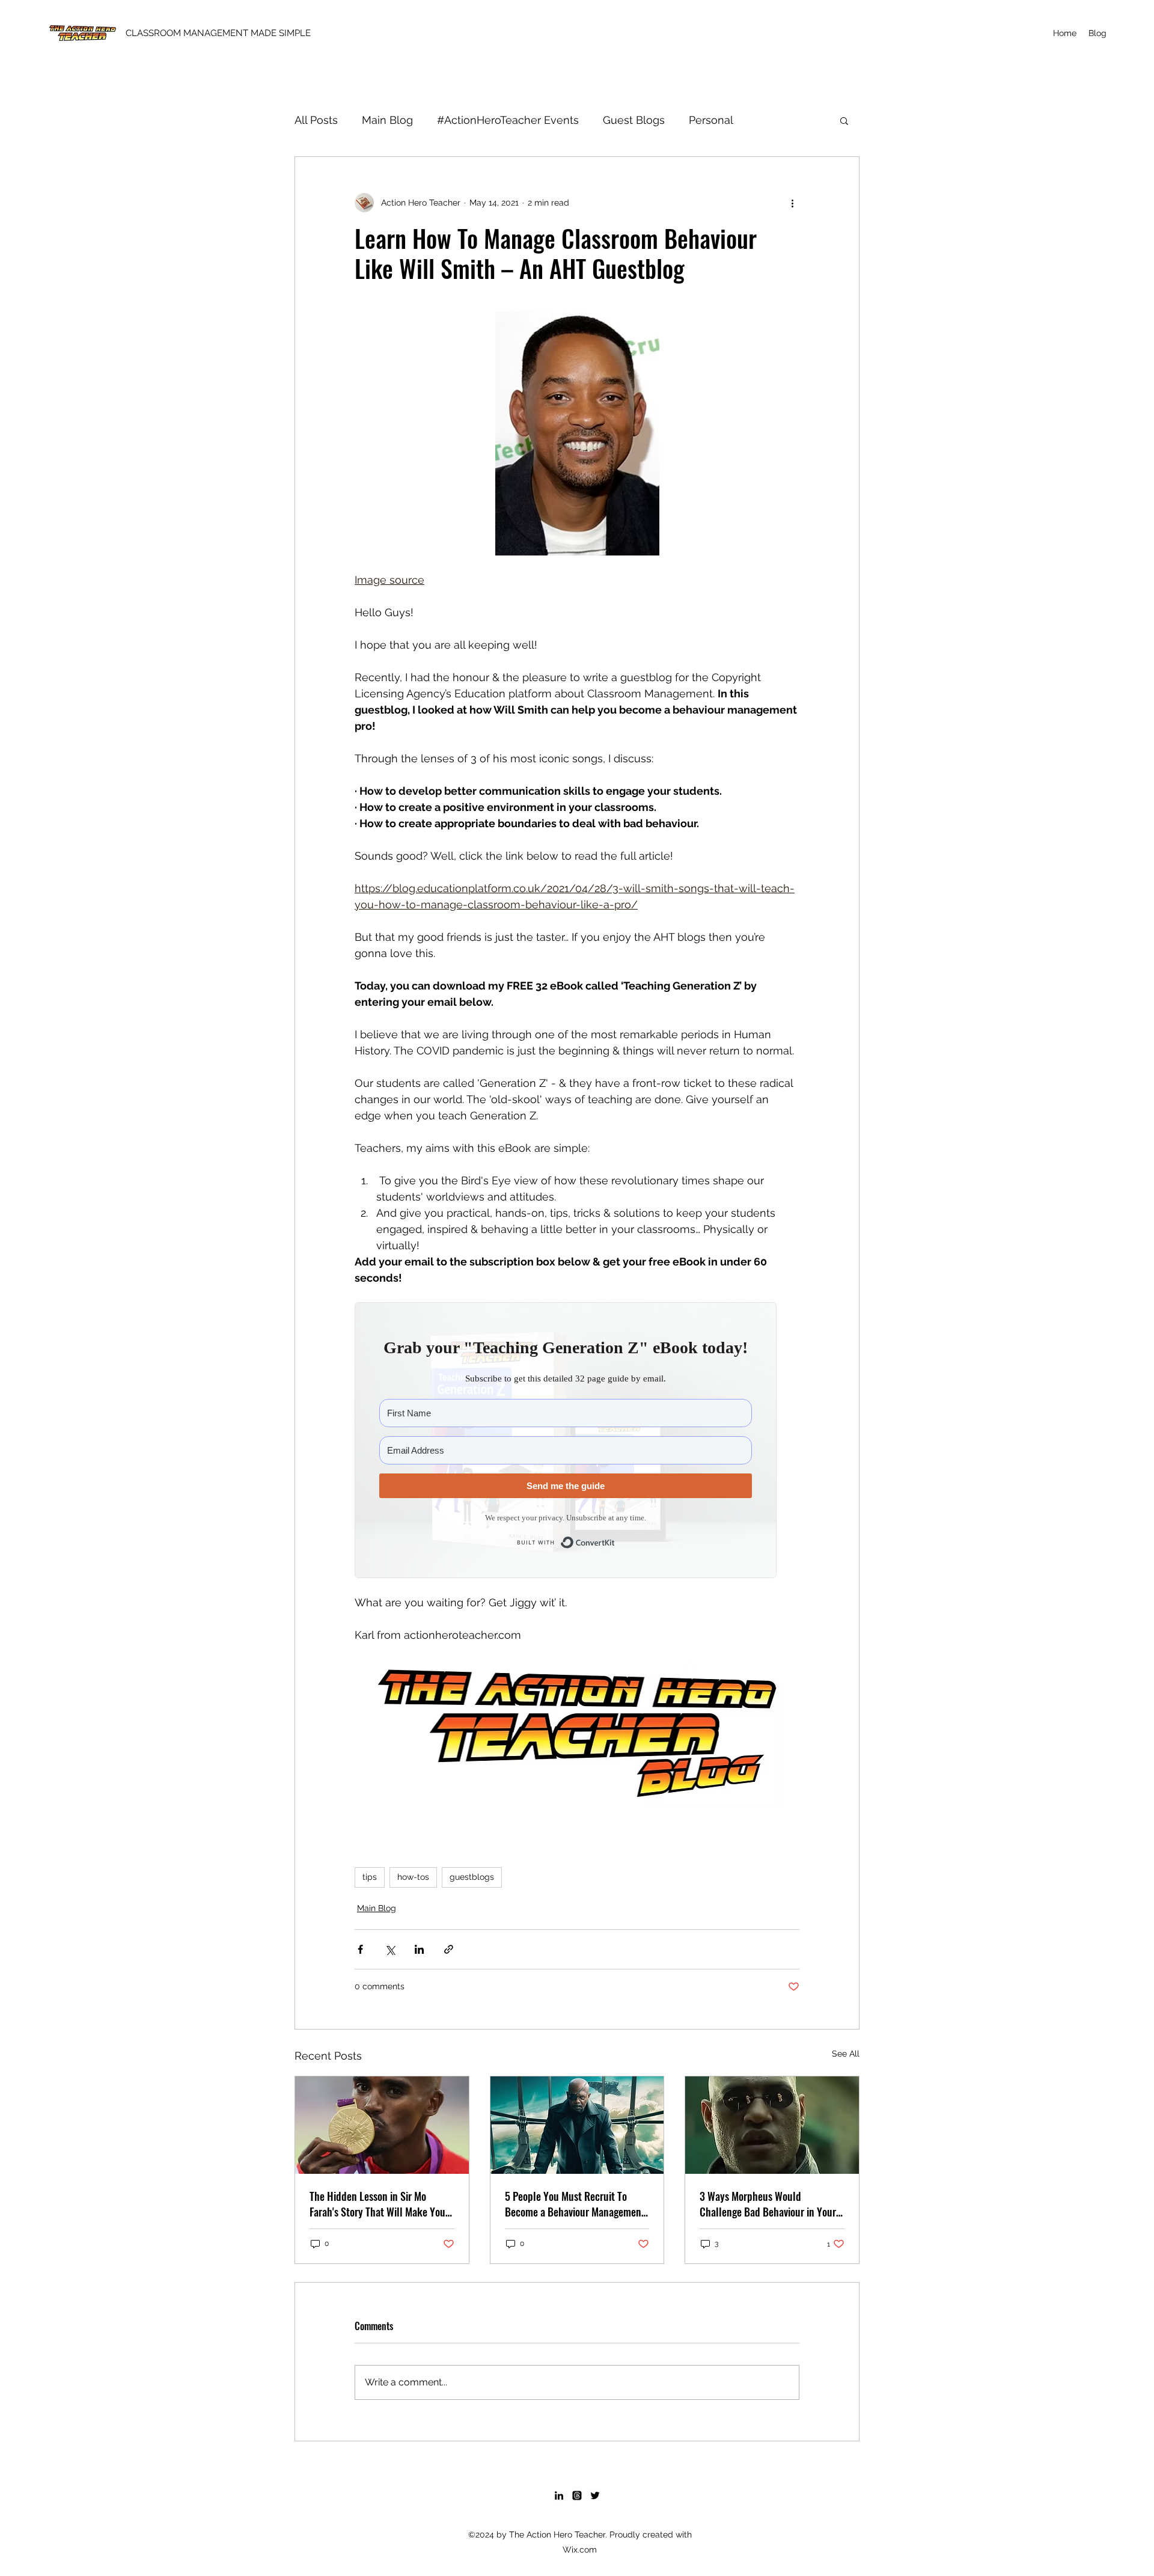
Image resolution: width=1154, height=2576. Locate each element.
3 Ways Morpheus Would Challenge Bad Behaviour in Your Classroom (768, 2204)
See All (846, 2054)
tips (370, 1877)
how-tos (413, 1877)
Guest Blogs (634, 120)
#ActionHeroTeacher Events (508, 120)
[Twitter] (595, 2495)
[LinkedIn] (559, 2495)
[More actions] (792, 203)
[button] (844, 120)
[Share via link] (449, 1949)
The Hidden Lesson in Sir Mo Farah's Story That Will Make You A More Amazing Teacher (381, 2204)
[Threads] (577, 2495)
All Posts (316, 120)
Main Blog (387, 120)
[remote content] (577, 1440)
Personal (711, 120)
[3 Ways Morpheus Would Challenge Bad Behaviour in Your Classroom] (772, 2125)
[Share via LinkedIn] (419, 1949)
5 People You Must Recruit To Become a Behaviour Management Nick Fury (575, 2204)
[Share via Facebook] (360, 1949)
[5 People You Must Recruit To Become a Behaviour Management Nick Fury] (577, 2125)
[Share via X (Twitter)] (390, 1949)
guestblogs (472, 1877)
